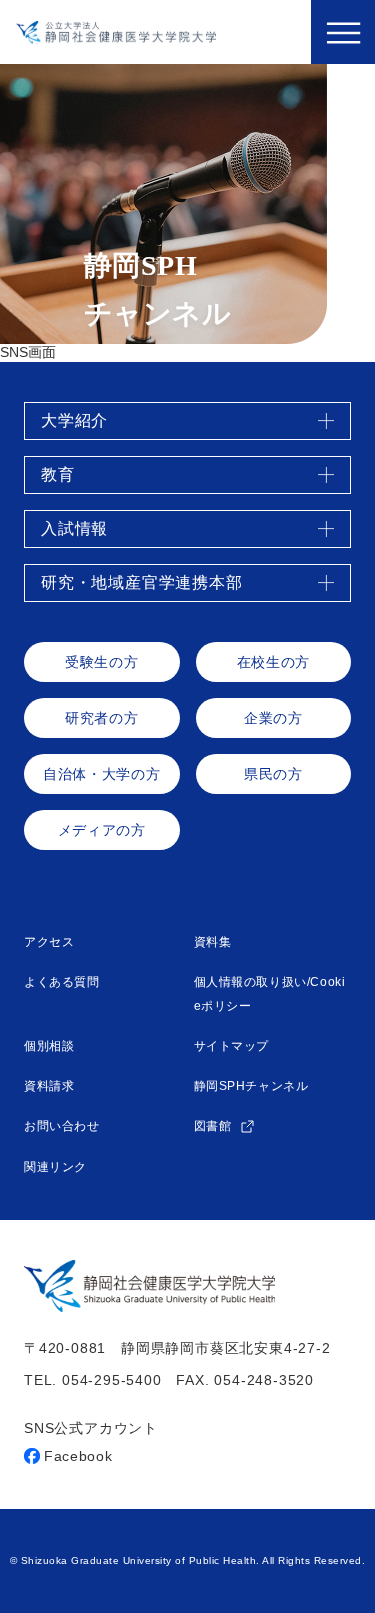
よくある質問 (62, 982)
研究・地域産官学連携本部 (142, 582)
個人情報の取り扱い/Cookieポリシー (270, 994)
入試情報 (74, 528)
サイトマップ (232, 1046)
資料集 (213, 942)
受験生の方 (101, 662)
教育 (58, 474)
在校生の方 (273, 662)
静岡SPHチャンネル (251, 1086)
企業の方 (273, 718)
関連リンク (55, 1167)
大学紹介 (74, 420)
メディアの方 (102, 830)
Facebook (78, 1456)
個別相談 (49, 1046)
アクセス (49, 942)
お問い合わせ (62, 1126)
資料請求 (49, 1086)
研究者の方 (101, 718)
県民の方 (273, 774)
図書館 (214, 1126)
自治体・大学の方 (101, 774)
